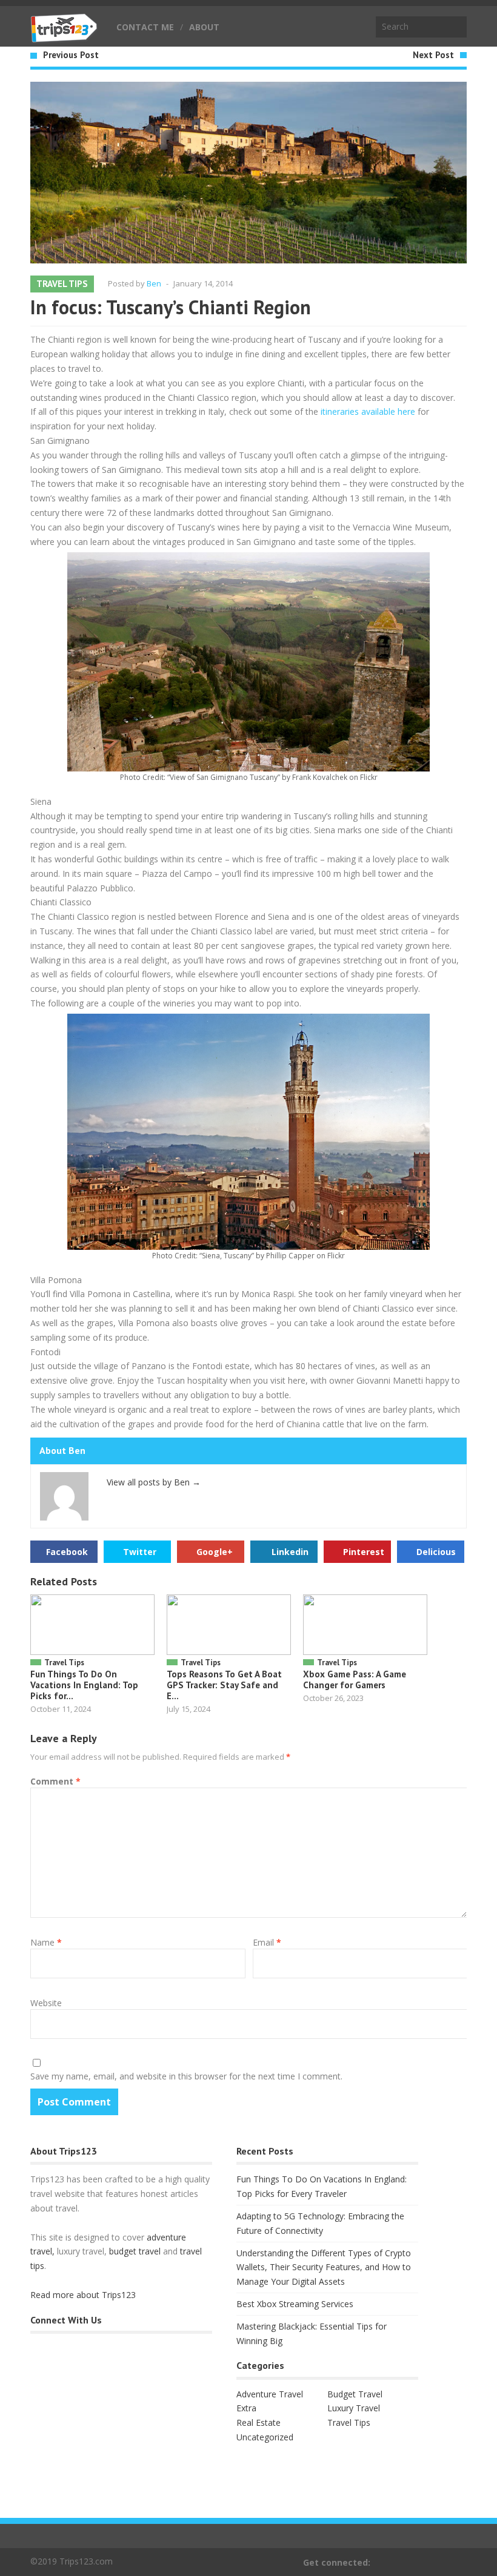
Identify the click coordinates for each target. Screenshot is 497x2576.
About (204, 27)
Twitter (140, 1552)
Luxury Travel (354, 2408)
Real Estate (259, 2422)
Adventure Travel (270, 2394)
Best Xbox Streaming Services (295, 2304)
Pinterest (364, 1552)
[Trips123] (64, 36)
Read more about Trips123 (83, 2295)
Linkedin (290, 1552)
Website (46, 2003)
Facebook (67, 1552)
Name (46, 1942)
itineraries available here (368, 411)
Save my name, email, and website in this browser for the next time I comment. (186, 2076)
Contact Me (145, 27)
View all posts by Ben (154, 1482)
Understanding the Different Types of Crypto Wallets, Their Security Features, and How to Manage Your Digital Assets (324, 2267)
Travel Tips (62, 284)
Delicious (436, 1552)
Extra (246, 2408)
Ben (154, 283)
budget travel (135, 2251)
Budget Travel (355, 2394)
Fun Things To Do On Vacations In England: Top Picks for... (84, 1685)
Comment (55, 1781)
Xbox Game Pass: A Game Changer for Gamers (355, 1679)
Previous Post (71, 55)
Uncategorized (265, 2437)
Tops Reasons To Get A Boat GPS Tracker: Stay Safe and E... (224, 1685)
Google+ (215, 1552)
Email (267, 1942)
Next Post (433, 55)
